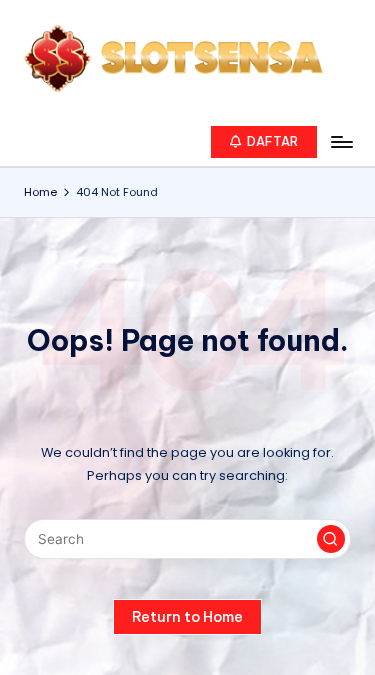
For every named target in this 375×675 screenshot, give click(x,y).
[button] (264, 142)
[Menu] (341, 141)
